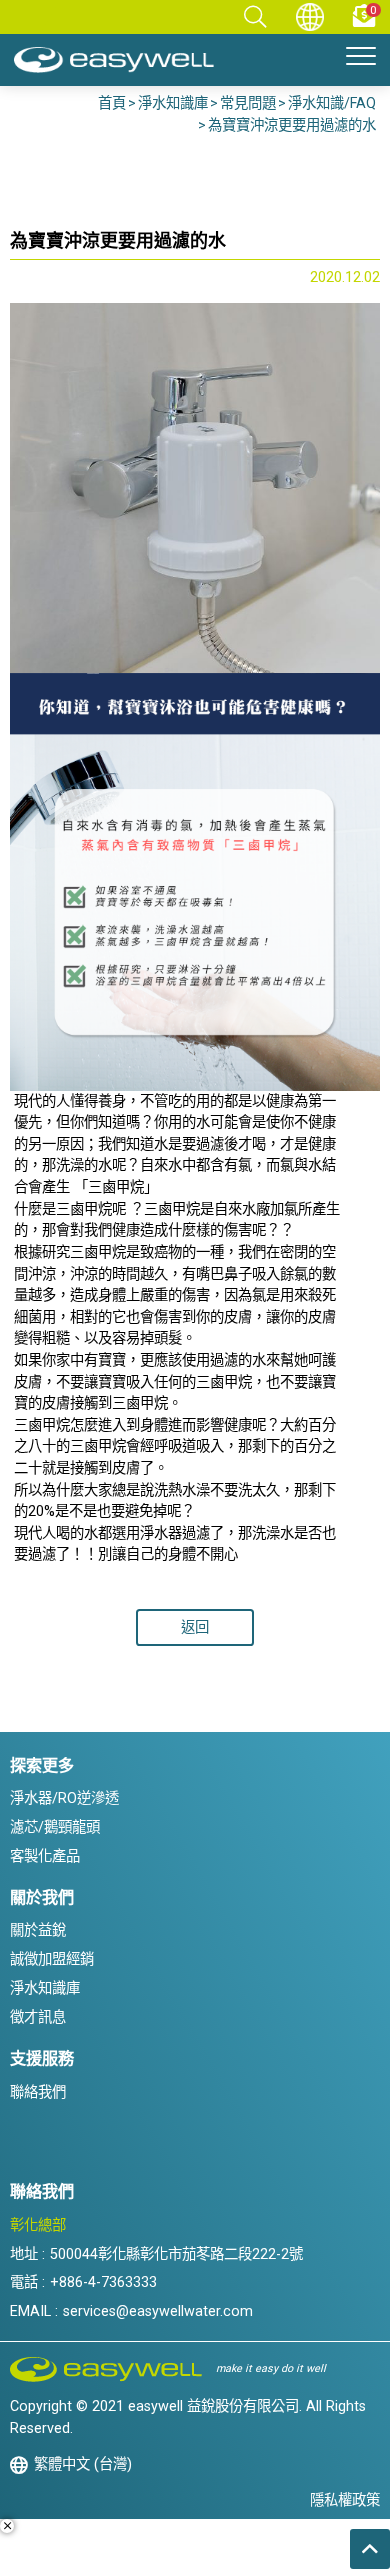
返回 (195, 1627)
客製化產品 (45, 1856)
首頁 (112, 103)
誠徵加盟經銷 (52, 1959)
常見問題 (248, 103)
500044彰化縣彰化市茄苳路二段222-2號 (176, 2254)
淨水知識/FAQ (332, 103)
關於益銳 (38, 1930)
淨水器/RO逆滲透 (64, 1798)
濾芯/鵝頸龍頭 (55, 1827)
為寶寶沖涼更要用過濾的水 (292, 125)
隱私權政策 (345, 2500)
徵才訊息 (38, 2017)
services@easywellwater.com (158, 2311)
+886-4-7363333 (103, 2282)
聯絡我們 (38, 2092)
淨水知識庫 (173, 103)
